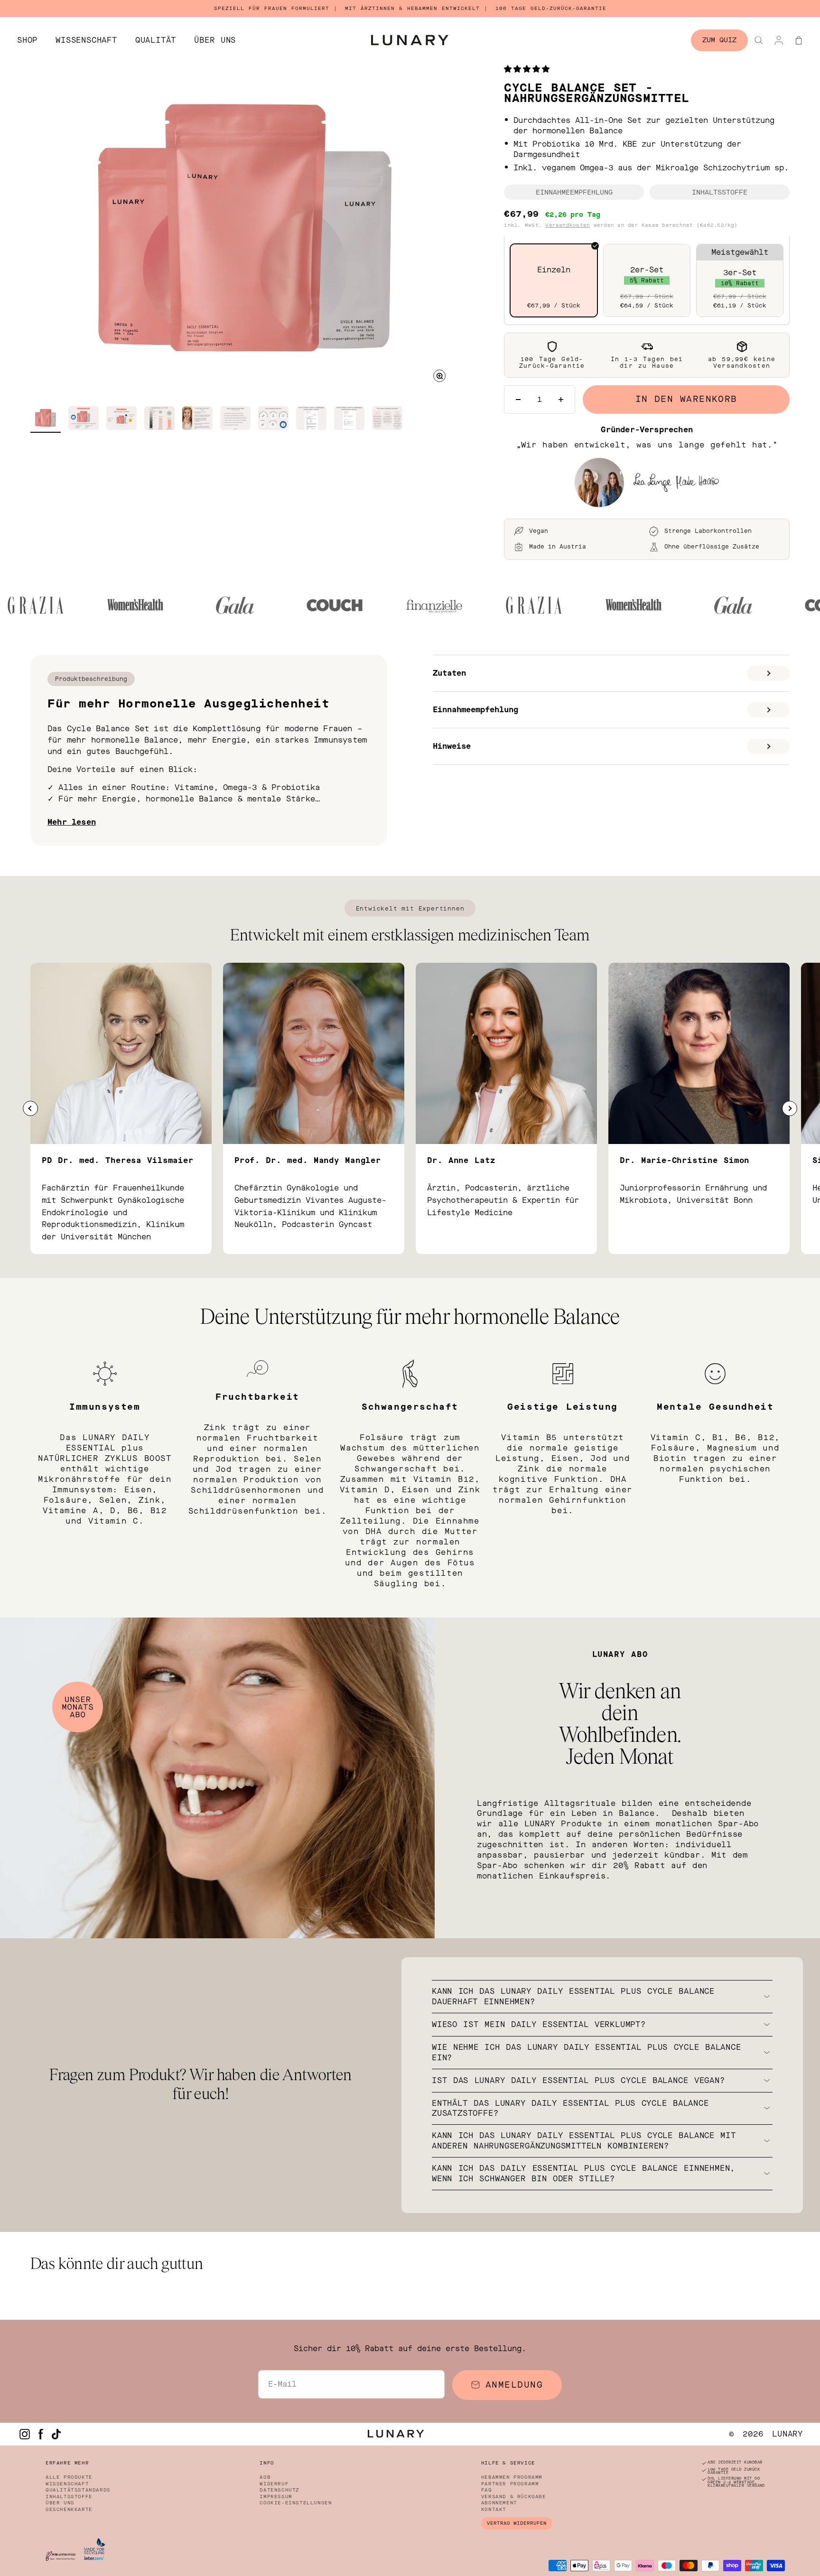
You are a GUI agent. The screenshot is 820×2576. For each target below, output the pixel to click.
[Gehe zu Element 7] (273, 419)
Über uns (215, 40)
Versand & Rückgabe (514, 2497)
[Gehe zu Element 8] (311, 419)
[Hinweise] (768, 746)
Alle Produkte (69, 2477)
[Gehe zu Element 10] (387, 419)
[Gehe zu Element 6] (235, 419)
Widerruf (274, 2484)
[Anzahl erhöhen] (561, 400)
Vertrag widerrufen (517, 2523)
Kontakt (494, 2510)
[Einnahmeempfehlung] (768, 710)
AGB (265, 2477)
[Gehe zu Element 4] (159, 419)
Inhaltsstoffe (69, 2497)
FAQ (487, 2490)
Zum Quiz (719, 40)
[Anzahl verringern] (518, 400)
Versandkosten (568, 225)
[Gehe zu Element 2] (84, 419)
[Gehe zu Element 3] (121, 419)
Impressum (276, 2497)
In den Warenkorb (686, 399)
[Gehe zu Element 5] (197, 419)
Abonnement (499, 2503)
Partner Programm (510, 2484)
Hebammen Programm (512, 2477)
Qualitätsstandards (78, 2490)
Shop (27, 40)
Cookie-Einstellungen (296, 2503)
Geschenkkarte (69, 2510)
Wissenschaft (86, 40)
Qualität (156, 40)
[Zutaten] (768, 673)
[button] (529, 69)
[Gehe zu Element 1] (46, 419)
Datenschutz (280, 2490)
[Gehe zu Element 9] (349, 419)
